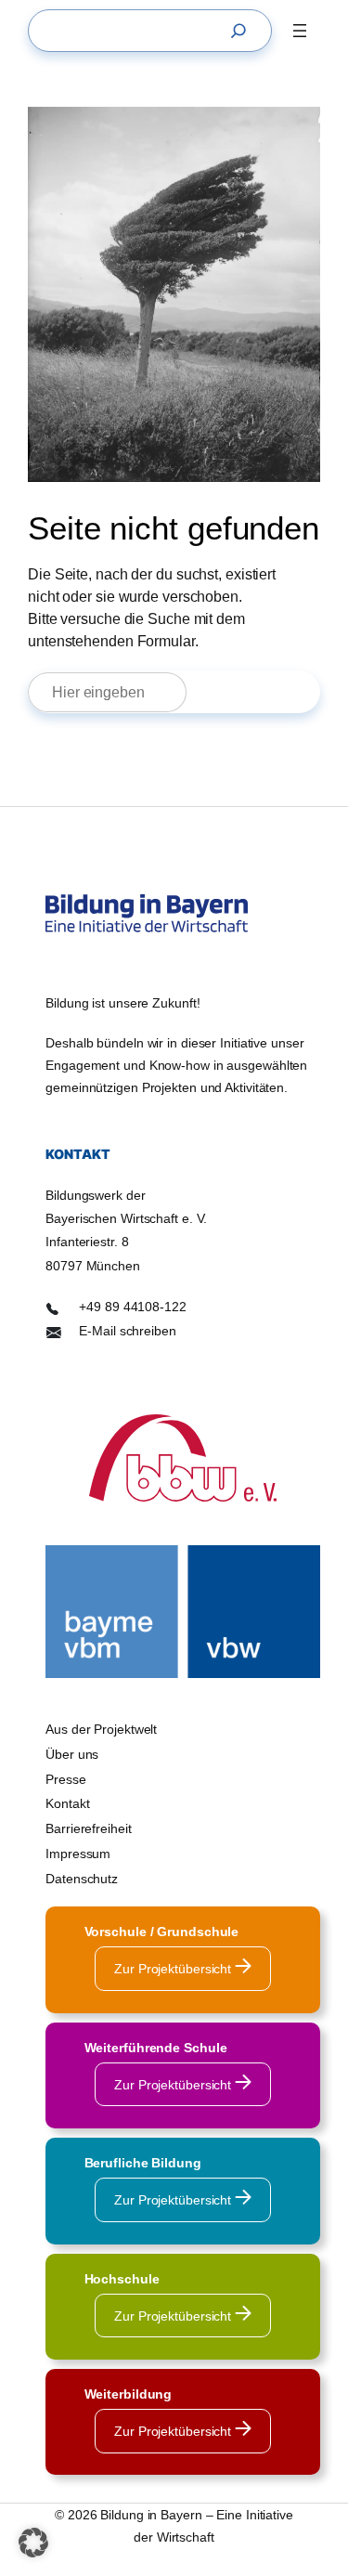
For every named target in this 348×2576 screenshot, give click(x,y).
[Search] (243, 31)
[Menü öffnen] (300, 31)
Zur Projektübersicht (174, 1969)
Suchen (262, 692)
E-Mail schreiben (127, 1331)
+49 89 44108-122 (132, 1307)
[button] (33, 2543)
